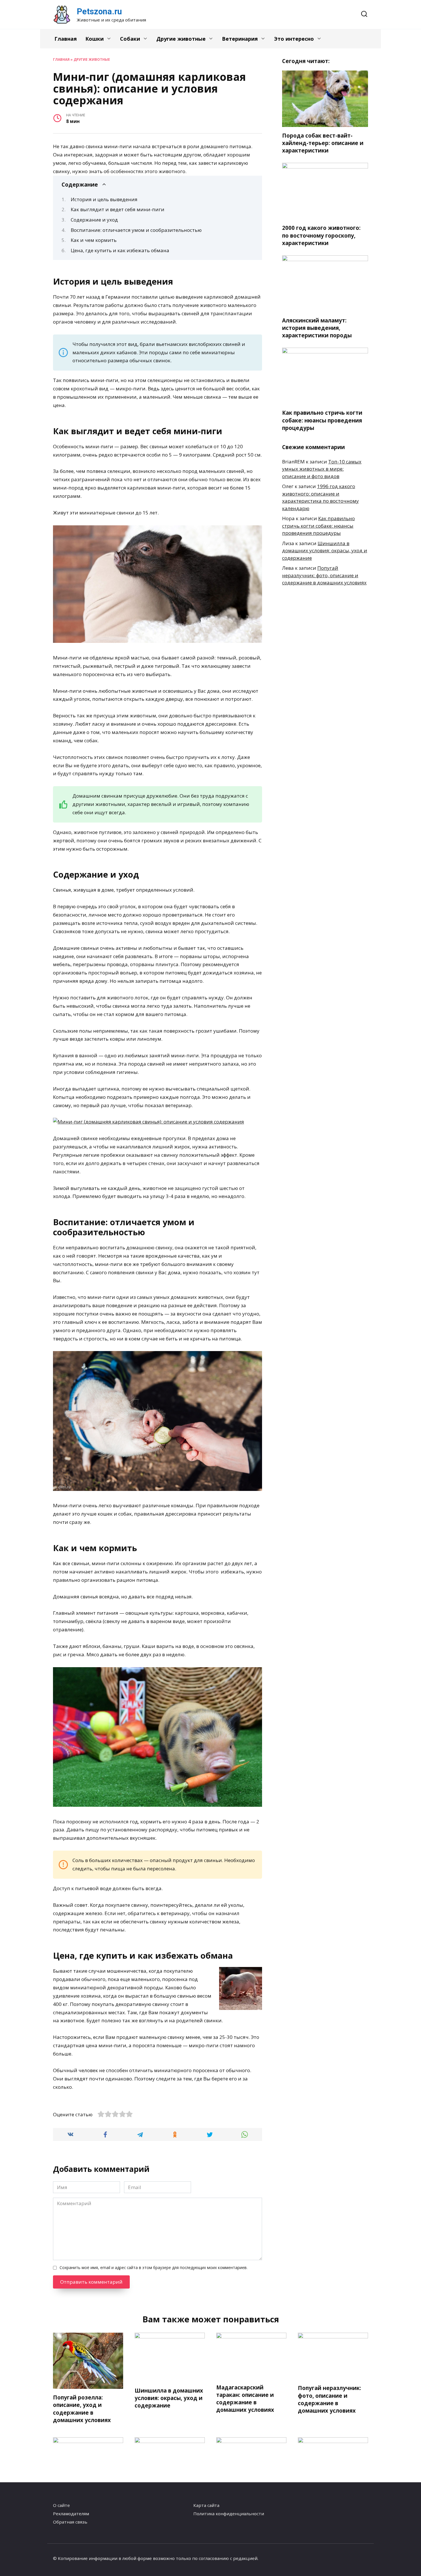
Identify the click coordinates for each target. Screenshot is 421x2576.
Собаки (130, 39)
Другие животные (181, 39)
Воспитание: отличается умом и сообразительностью (136, 230)
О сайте (61, 2505)
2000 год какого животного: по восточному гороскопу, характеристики (321, 235)
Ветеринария (240, 39)
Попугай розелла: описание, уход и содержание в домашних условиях (82, 2409)
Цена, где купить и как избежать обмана (120, 250)
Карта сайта (206, 2505)
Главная (66, 39)
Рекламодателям (71, 2514)
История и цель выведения (104, 199)
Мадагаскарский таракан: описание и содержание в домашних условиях (245, 2399)
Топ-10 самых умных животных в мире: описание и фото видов (322, 469)
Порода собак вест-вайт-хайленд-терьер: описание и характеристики (323, 143)
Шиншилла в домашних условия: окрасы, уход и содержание (325, 551)
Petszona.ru (99, 11)
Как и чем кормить (94, 240)
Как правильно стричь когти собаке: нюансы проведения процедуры (322, 420)
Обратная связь (70, 2522)
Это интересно (294, 39)
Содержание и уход (94, 220)
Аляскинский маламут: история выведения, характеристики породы (317, 328)
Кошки (95, 39)
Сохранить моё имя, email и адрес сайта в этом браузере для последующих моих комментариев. (154, 2267)
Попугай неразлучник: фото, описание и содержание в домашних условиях (324, 575)
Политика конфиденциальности (229, 2514)
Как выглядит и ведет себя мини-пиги (118, 209)
